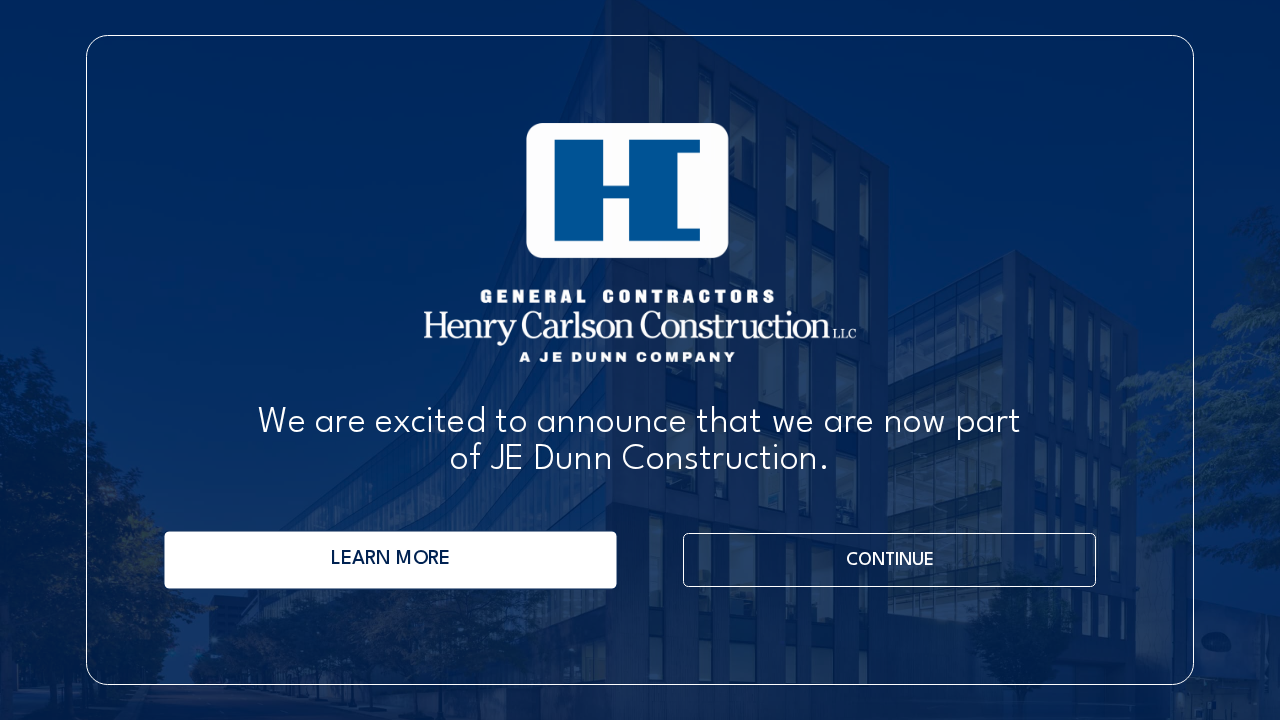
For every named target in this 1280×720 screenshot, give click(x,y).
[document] (640, 360)
